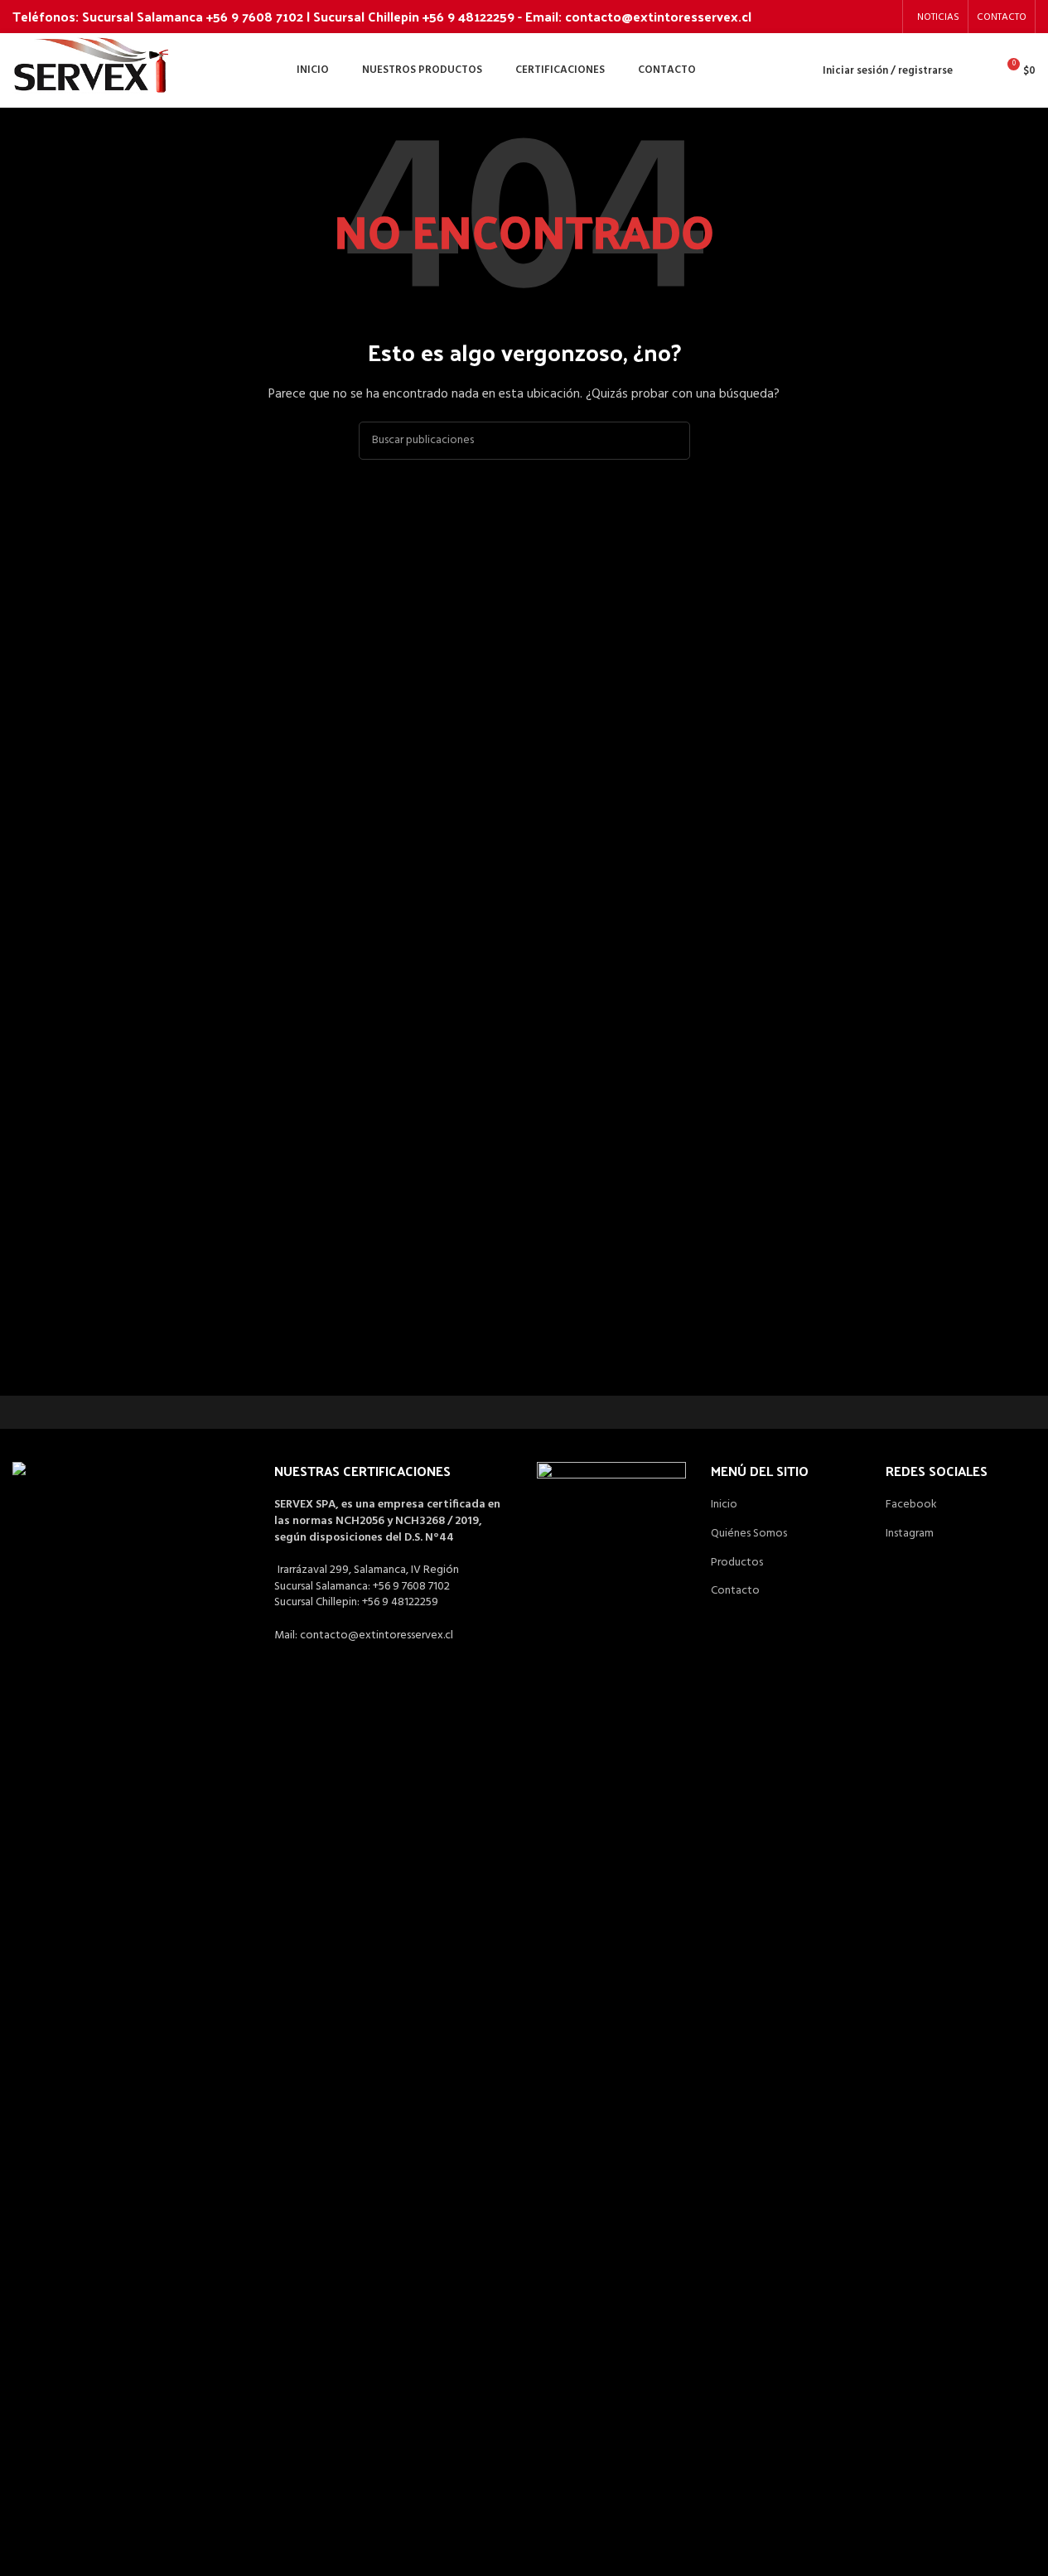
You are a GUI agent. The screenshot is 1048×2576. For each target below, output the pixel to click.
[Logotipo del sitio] (92, 71)
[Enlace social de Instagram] (884, 17)
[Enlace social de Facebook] (862, 17)
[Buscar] (976, 70)
